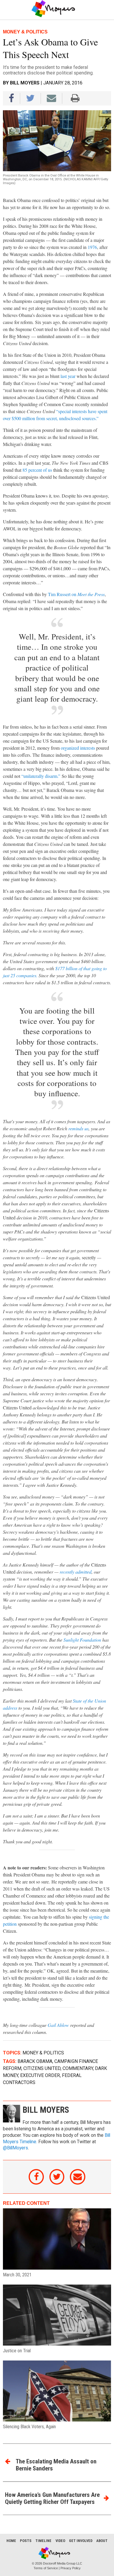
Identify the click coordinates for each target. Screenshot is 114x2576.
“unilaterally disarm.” (41, 776)
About (102, 2541)
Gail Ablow (58, 2025)
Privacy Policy (71, 2568)
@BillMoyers (15, 2148)
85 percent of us (37, 470)
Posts (26, 2541)
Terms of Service (46, 2568)
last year (68, 376)
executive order (40, 2075)
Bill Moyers (25, 83)
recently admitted (76, 1572)
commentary (78, 2068)
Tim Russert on (76, 594)
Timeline (43, 2541)
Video (60, 2541)
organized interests (78, 748)
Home (11, 2541)
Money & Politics (43, 2053)
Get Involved (81, 2541)
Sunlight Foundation (82, 1640)
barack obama (35, 2061)
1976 (92, 247)
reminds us (78, 1128)
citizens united (42, 2068)
